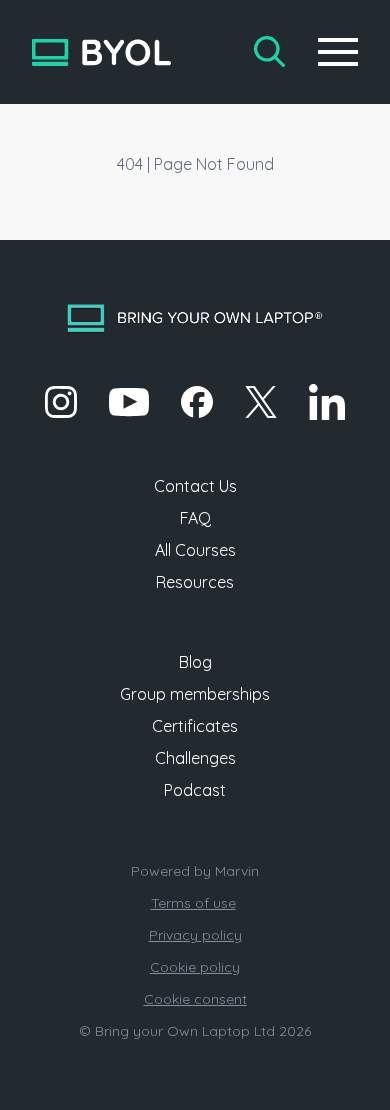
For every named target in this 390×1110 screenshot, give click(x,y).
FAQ (195, 518)
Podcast (195, 790)
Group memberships (195, 694)
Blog (195, 662)
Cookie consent (195, 999)
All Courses (195, 550)
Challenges (195, 758)
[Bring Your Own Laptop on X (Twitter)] (261, 402)
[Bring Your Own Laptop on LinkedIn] (327, 402)
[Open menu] (338, 52)
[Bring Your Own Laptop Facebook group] (197, 402)
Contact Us (195, 486)
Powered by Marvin (195, 871)
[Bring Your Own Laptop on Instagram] (61, 402)
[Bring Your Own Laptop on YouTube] (129, 402)
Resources (195, 582)
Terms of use (193, 903)
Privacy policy (195, 935)
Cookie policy (195, 967)
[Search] (270, 52)
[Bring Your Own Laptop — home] (101, 52)
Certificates (195, 726)
